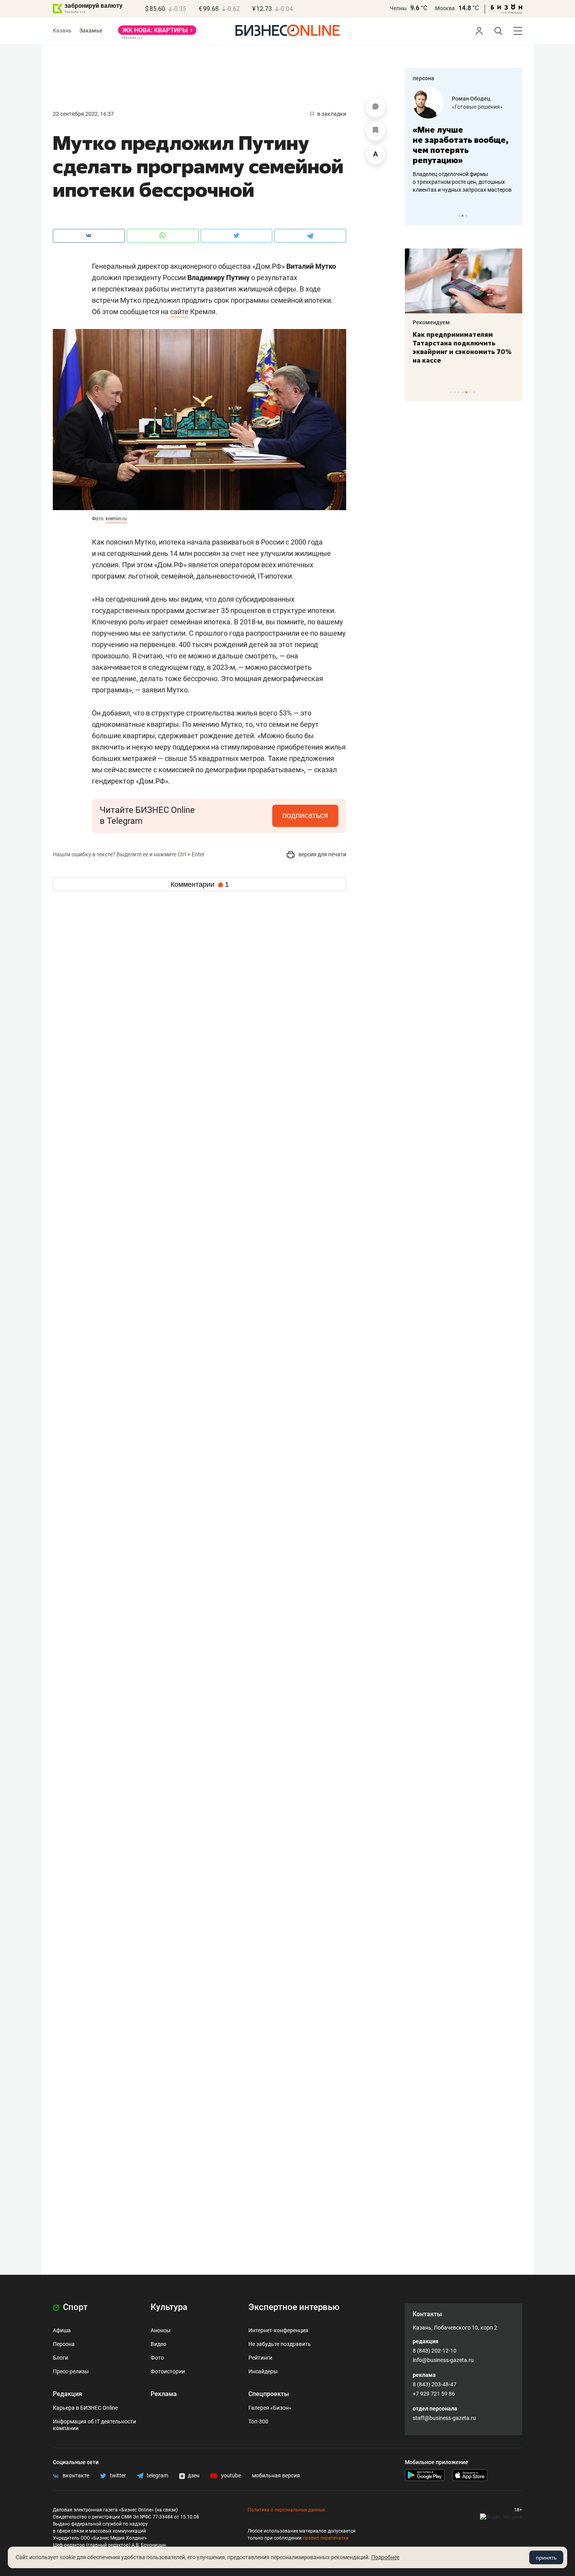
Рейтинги (260, 2358)
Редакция (67, 2394)
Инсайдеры (263, 2371)
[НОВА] (157, 33)
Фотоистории (168, 2371)
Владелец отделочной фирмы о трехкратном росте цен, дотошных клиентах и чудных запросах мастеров (462, 182)
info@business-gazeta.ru (443, 2360)
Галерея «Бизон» (270, 2408)
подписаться (305, 815)
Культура (169, 2307)
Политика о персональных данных (286, 2510)
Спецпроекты (269, 2394)
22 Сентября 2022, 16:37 (83, 114)
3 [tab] (466, 216)
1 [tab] (459, 216)
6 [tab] (470, 392)
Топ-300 (258, 2421)
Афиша (62, 2330)
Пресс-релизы (71, 2371)
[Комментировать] (376, 108)
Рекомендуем (431, 322)
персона (423, 78)
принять (546, 2558)
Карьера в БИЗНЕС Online (85, 2408)
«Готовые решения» (477, 107)
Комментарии (200, 884)
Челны (398, 8)
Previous (416, 216)
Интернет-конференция (278, 2330)
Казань (62, 31)
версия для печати (322, 854)
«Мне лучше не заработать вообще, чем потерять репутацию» (461, 145)
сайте (179, 312)
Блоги (60, 2358)
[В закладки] (376, 131)
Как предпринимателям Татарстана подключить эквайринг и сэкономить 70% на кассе (462, 347)
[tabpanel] (464, 140)
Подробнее (385, 2557)
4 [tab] (463, 392)
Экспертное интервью (294, 2307)
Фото (157, 2358)
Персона (64, 2344)
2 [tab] (463, 216)
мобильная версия (276, 2475)
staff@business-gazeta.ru (444, 2418)
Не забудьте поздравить (280, 2344)
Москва (445, 8)
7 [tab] (474, 392)
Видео (158, 2344)
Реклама (164, 2394)
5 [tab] (466, 392)
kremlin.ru (116, 519)
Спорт (74, 2307)
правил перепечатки (326, 2538)
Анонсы (161, 2330)
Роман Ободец (471, 99)
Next (514, 216)
